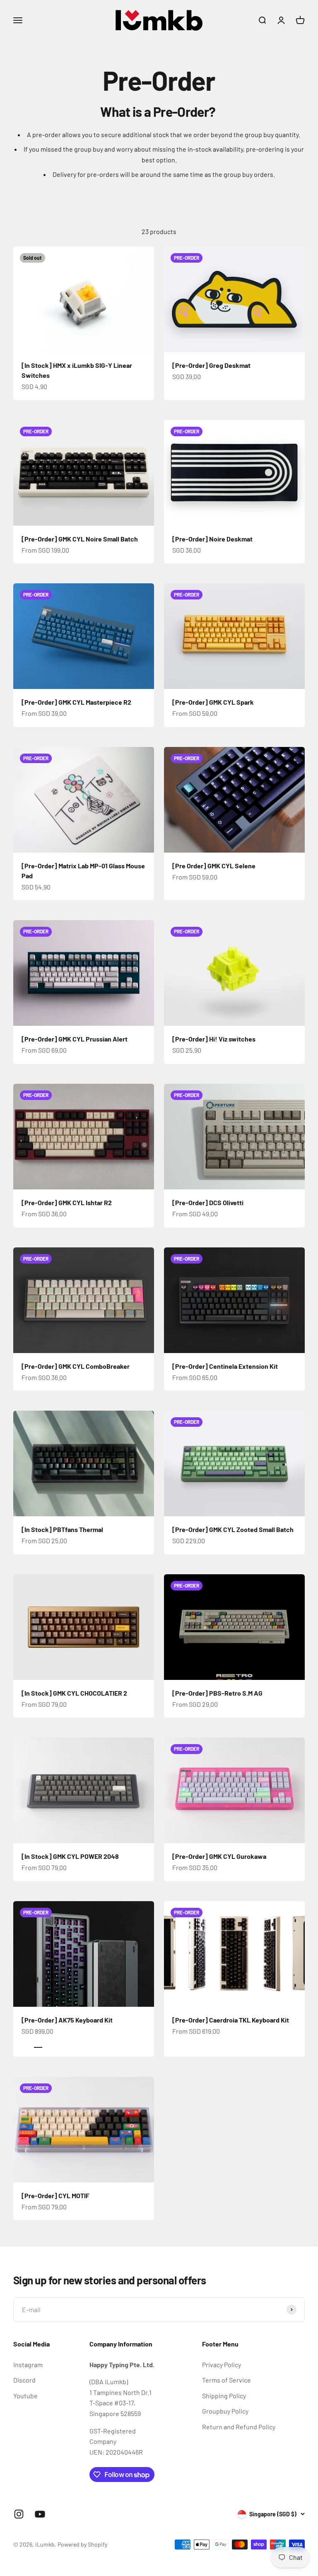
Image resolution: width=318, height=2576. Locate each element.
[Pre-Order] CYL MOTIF (55, 2195)
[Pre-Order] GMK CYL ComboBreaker (76, 1366)
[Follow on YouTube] (40, 2514)
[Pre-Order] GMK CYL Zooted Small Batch (233, 1529)
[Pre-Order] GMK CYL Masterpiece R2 (76, 702)
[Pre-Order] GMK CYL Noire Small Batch (80, 539)
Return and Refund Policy (239, 2427)
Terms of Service (226, 2380)
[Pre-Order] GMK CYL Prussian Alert (75, 1039)
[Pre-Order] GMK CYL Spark (213, 702)
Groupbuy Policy (225, 2411)
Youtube (25, 2396)
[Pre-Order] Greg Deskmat (211, 365)
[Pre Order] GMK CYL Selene (214, 866)
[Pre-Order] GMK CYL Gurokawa (219, 1856)
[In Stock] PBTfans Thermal (62, 1529)
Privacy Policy (222, 2365)
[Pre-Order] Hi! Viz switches (214, 1039)
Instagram (28, 2365)
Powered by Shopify (82, 2544)
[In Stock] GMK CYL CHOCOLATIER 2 (74, 1693)
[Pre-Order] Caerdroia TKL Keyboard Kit (231, 2020)
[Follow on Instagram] (19, 2514)
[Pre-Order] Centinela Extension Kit (225, 1366)
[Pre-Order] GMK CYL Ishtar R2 (67, 1202)
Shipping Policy (224, 2396)
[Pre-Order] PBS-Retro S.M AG (217, 1693)
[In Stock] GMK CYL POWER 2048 (70, 1856)
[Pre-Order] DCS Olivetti (208, 1202)
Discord (24, 2380)
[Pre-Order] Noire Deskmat (212, 539)
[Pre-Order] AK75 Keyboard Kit (67, 2020)
